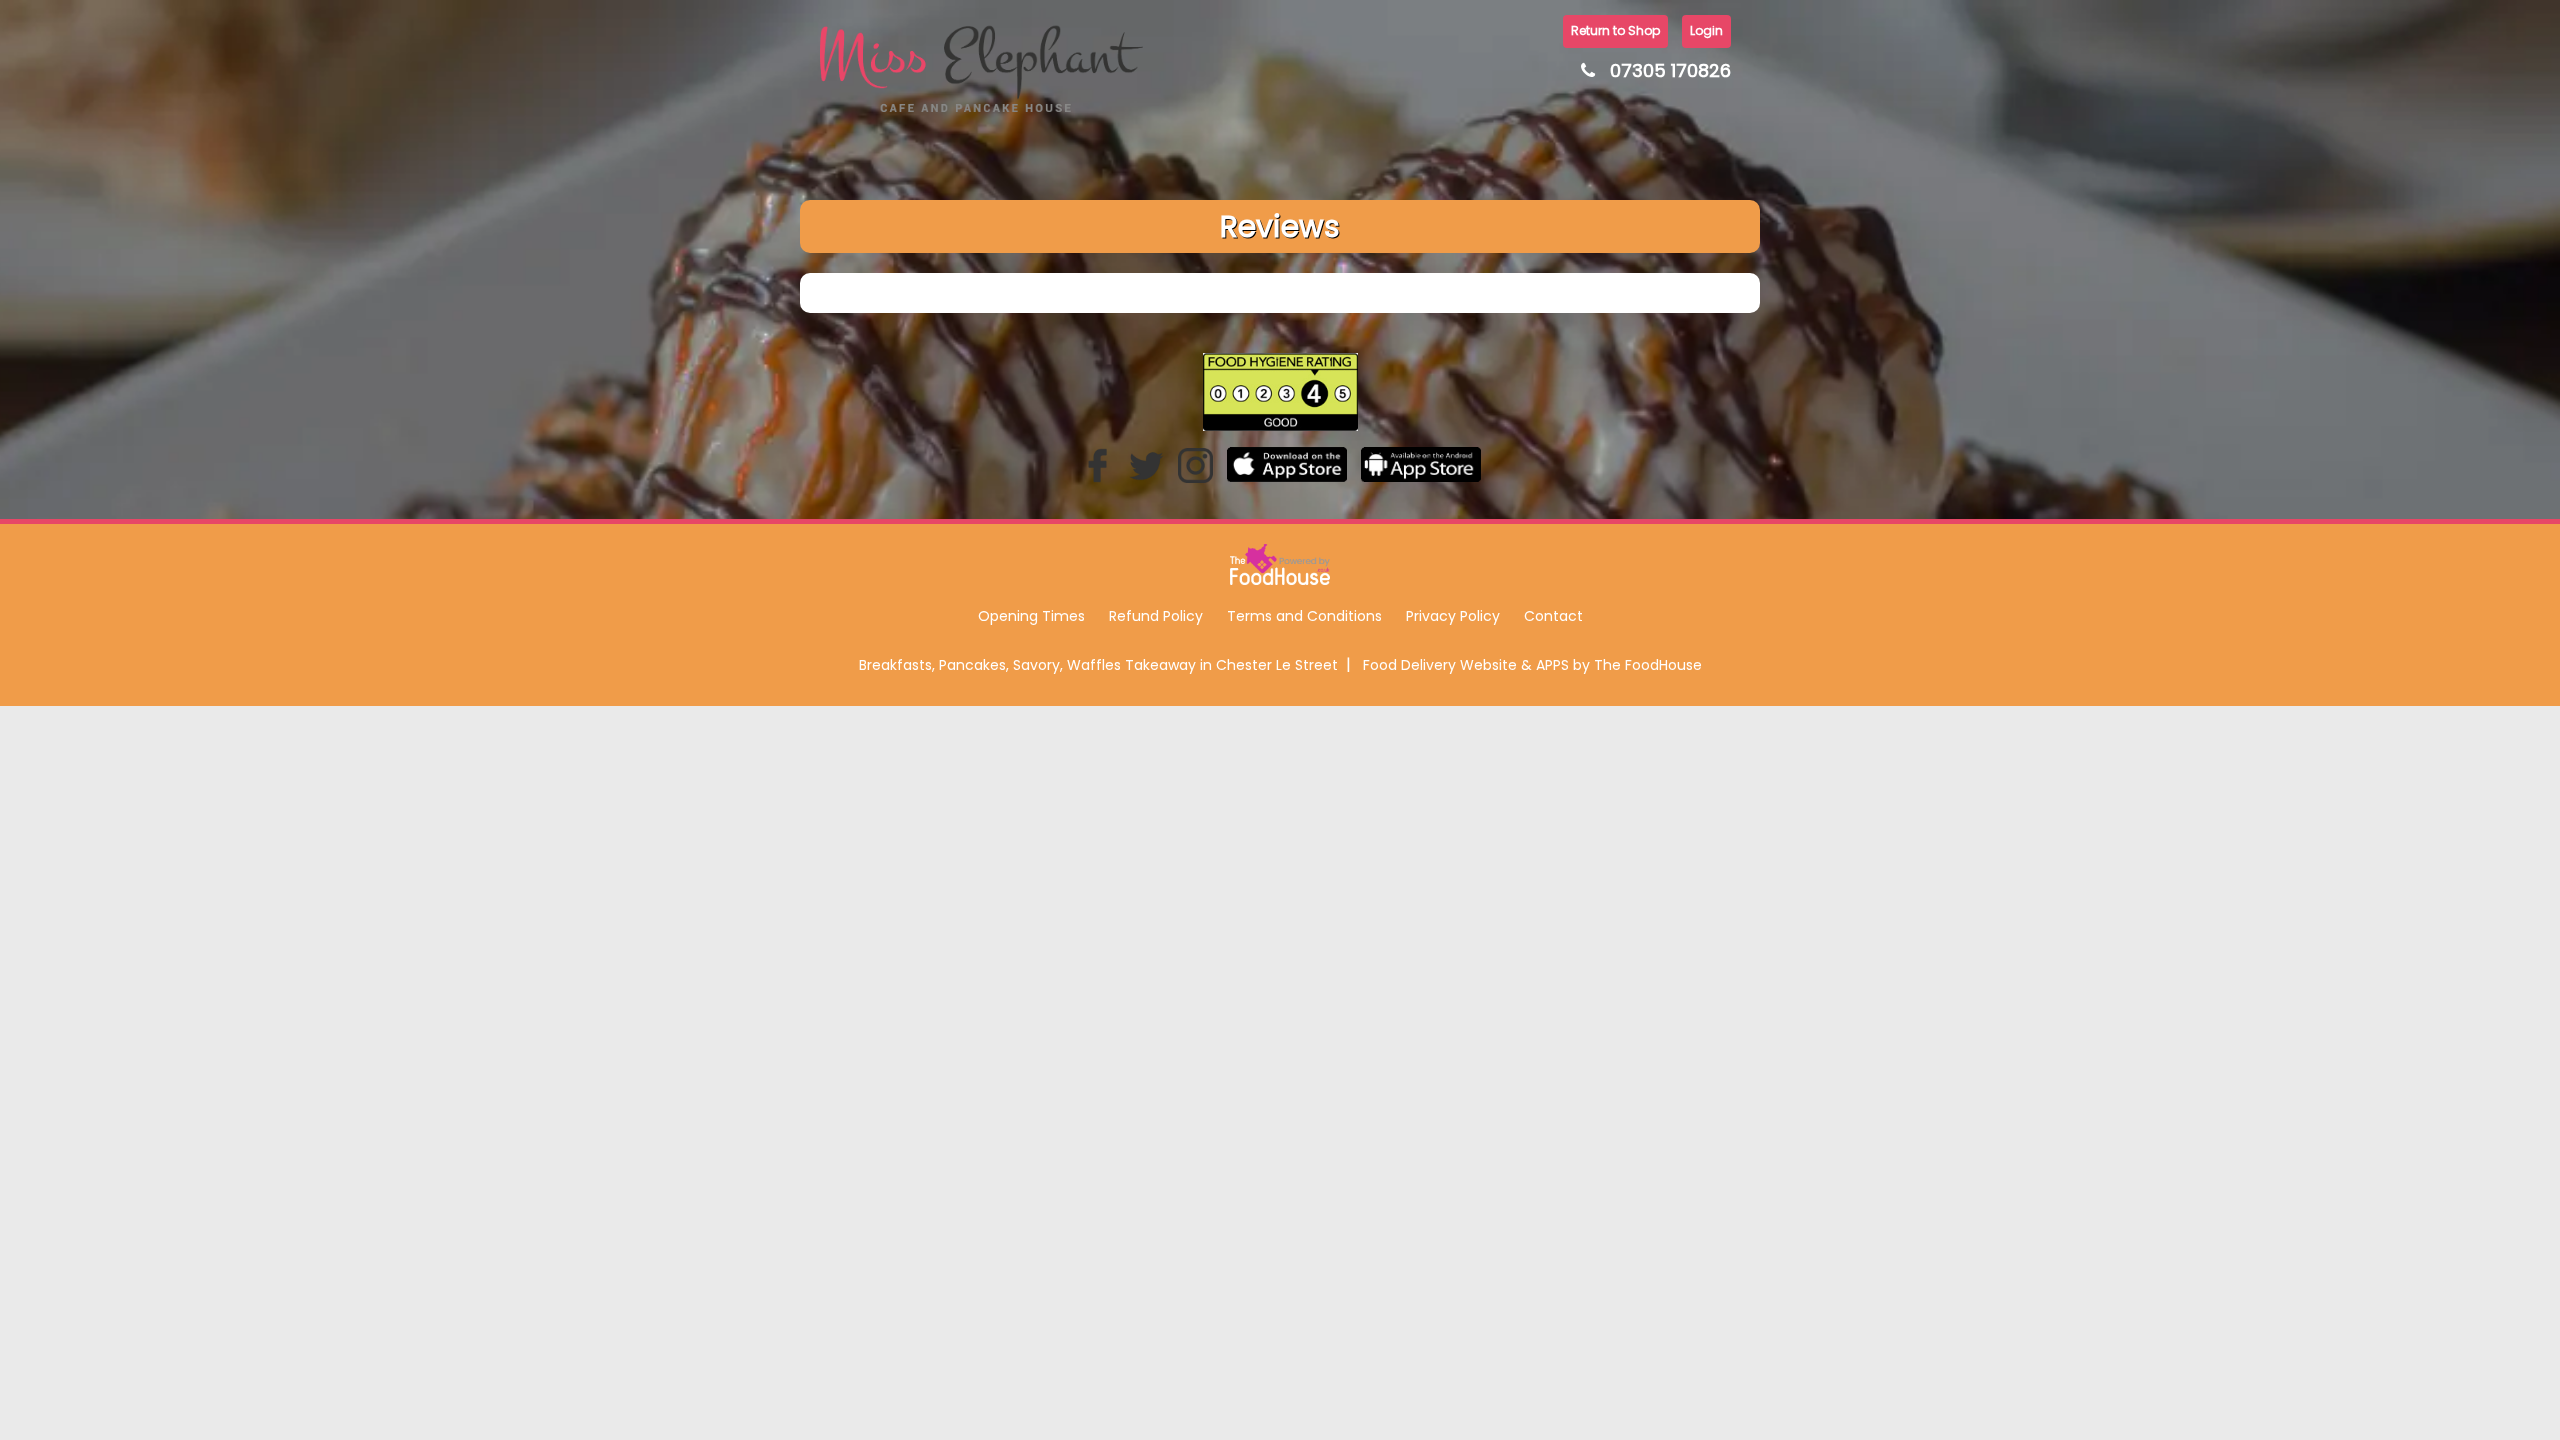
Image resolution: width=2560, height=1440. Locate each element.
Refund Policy (1156, 616)
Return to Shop (1615, 30)
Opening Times (1031, 616)
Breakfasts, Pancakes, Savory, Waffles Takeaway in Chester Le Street (1098, 665)
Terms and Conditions (1304, 616)
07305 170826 (1670, 70)
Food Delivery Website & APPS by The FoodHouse (1532, 665)
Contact (1553, 616)
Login (1706, 30)
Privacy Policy (1453, 616)
